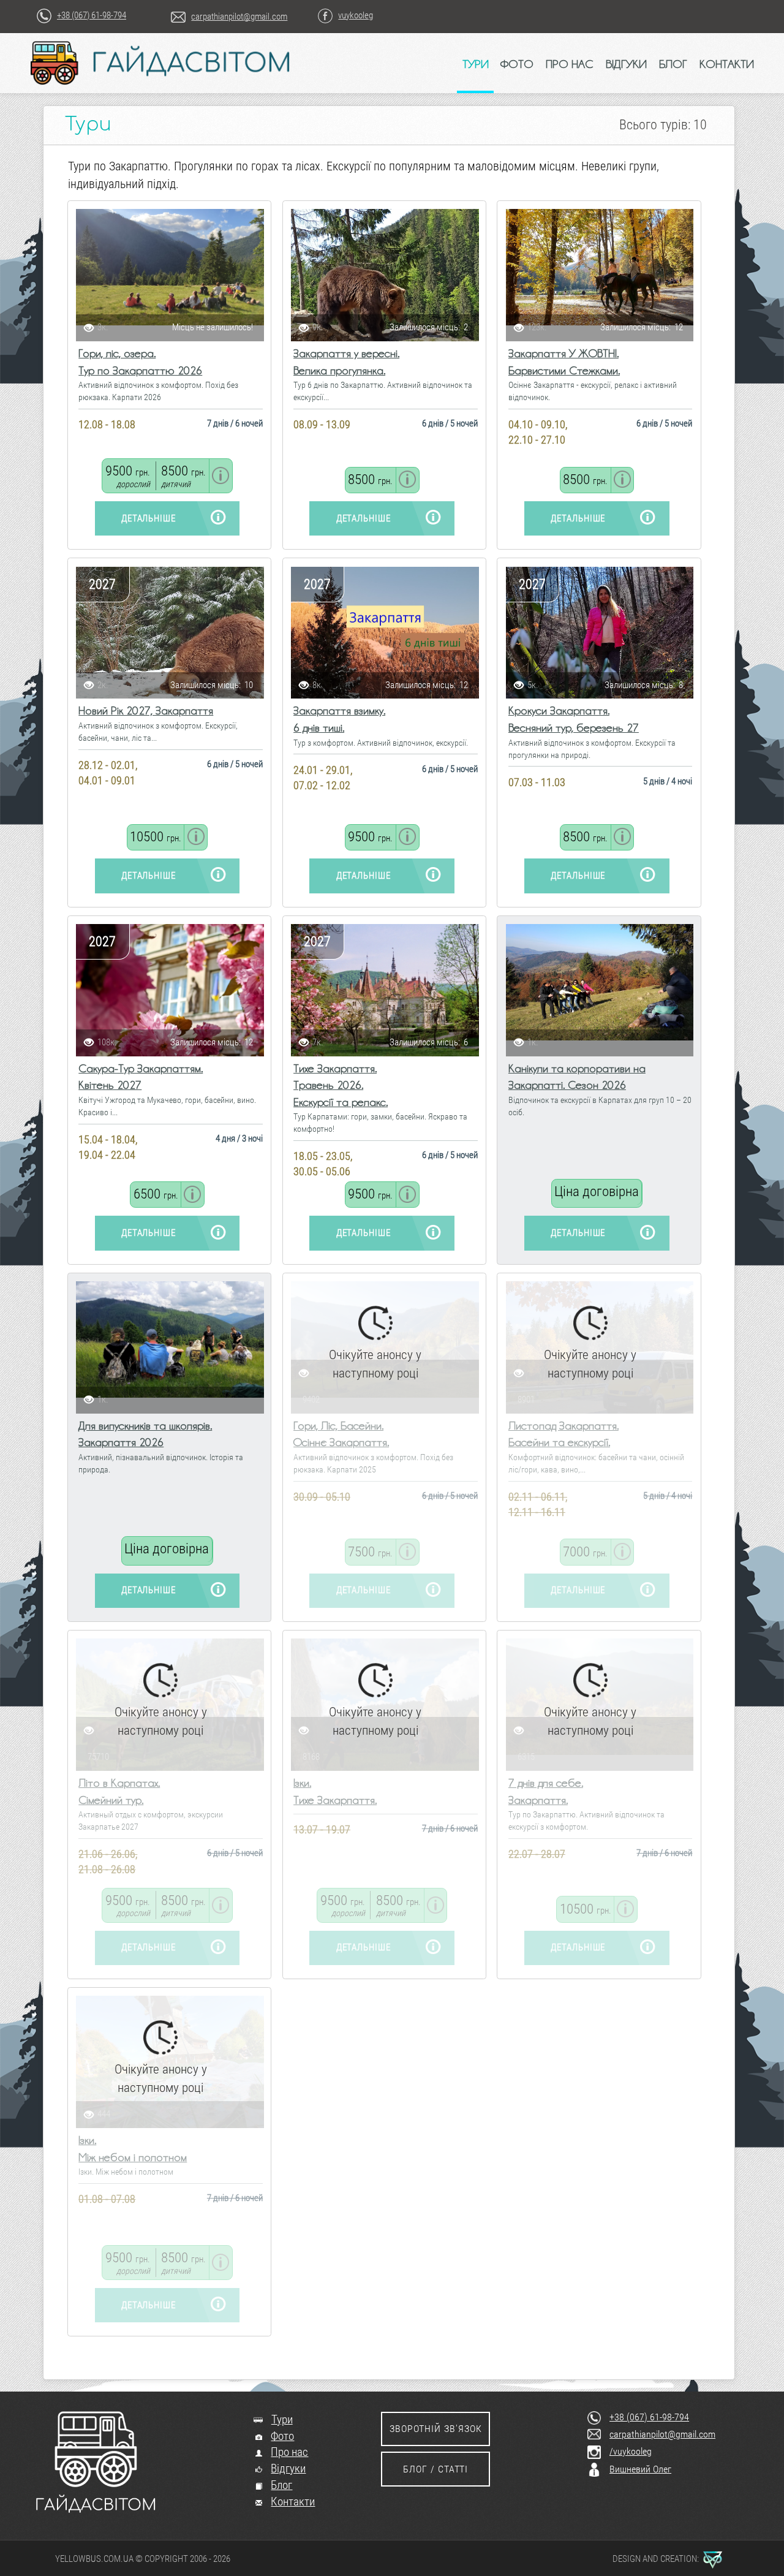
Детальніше (149, 518)
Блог (281, 2485)
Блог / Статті (435, 2469)
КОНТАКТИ (727, 64)
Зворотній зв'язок (436, 2429)
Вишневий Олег (640, 2469)
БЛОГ (673, 64)
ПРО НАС (570, 64)
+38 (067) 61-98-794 (92, 15)
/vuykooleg (631, 2451)
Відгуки (288, 2469)
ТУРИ (476, 64)
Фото (282, 2436)
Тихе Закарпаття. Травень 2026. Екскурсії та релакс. (341, 1085)
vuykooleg (356, 15)
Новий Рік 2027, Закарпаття (146, 710)
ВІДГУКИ (626, 64)
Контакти (293, 2502)
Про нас (289, 2452)
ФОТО (517, 64)
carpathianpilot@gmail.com (239, 17)
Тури (282, 2420)
